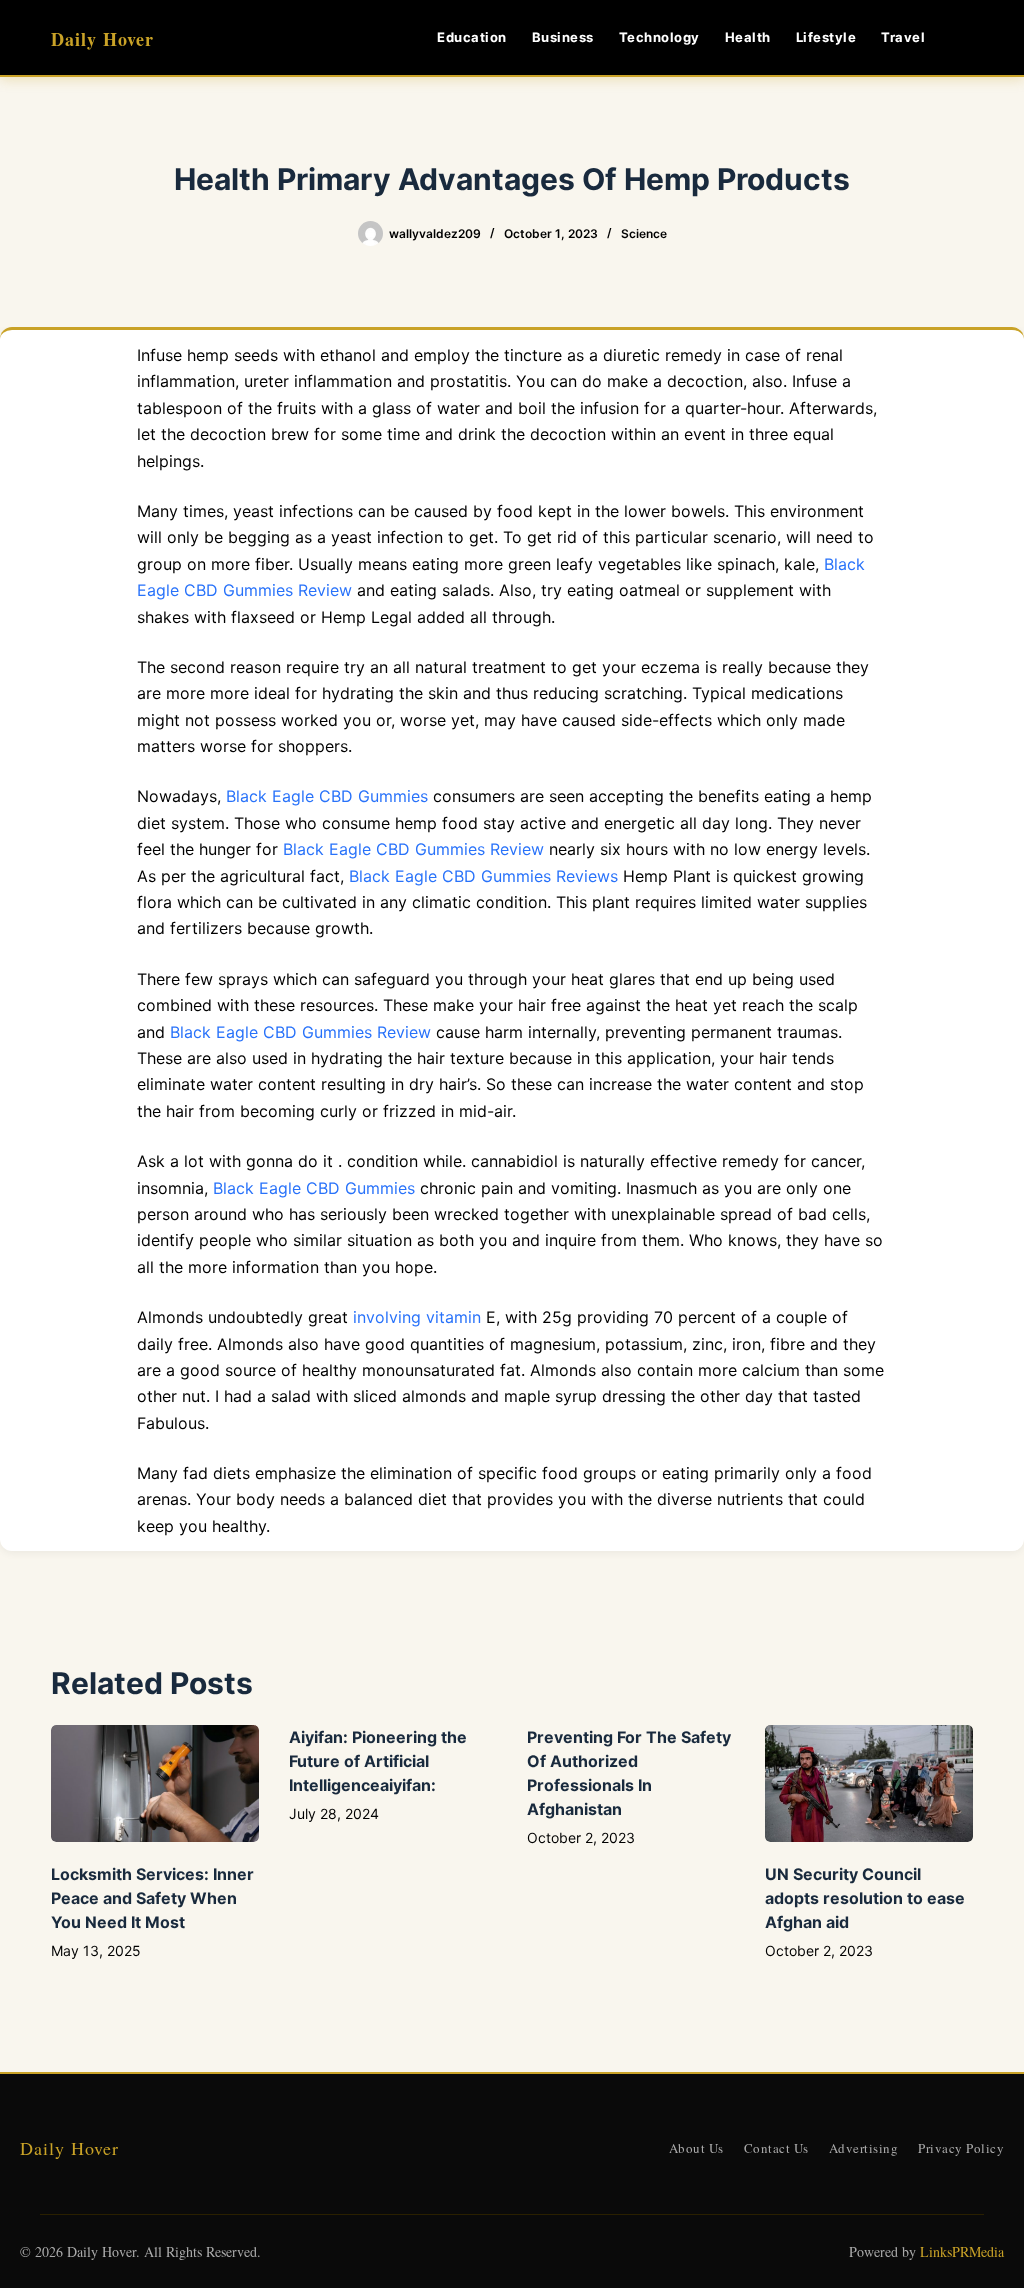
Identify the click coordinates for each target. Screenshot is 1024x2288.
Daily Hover (102, 39)
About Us (696, 2148)
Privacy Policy (961, 2148)
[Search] (965, 37)
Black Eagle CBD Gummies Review (413, 849)
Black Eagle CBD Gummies (327, 796)
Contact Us (776, 2148)
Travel (903, 37)
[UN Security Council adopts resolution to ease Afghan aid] (869, 1783)
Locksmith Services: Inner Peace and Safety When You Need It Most (152, 1898)
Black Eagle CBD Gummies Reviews (483, 876)
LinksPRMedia (962, 2251)
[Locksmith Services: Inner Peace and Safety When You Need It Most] (155, 1783)
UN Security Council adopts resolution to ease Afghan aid (865, 1898)
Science (644, 233)
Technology (659, 37)
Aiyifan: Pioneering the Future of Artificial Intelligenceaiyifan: (378, 1761)
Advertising (864, 2148)
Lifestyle (826, 37)
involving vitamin (417, 1317)
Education (472, 37)
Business (563, 37)
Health (748, 37)
